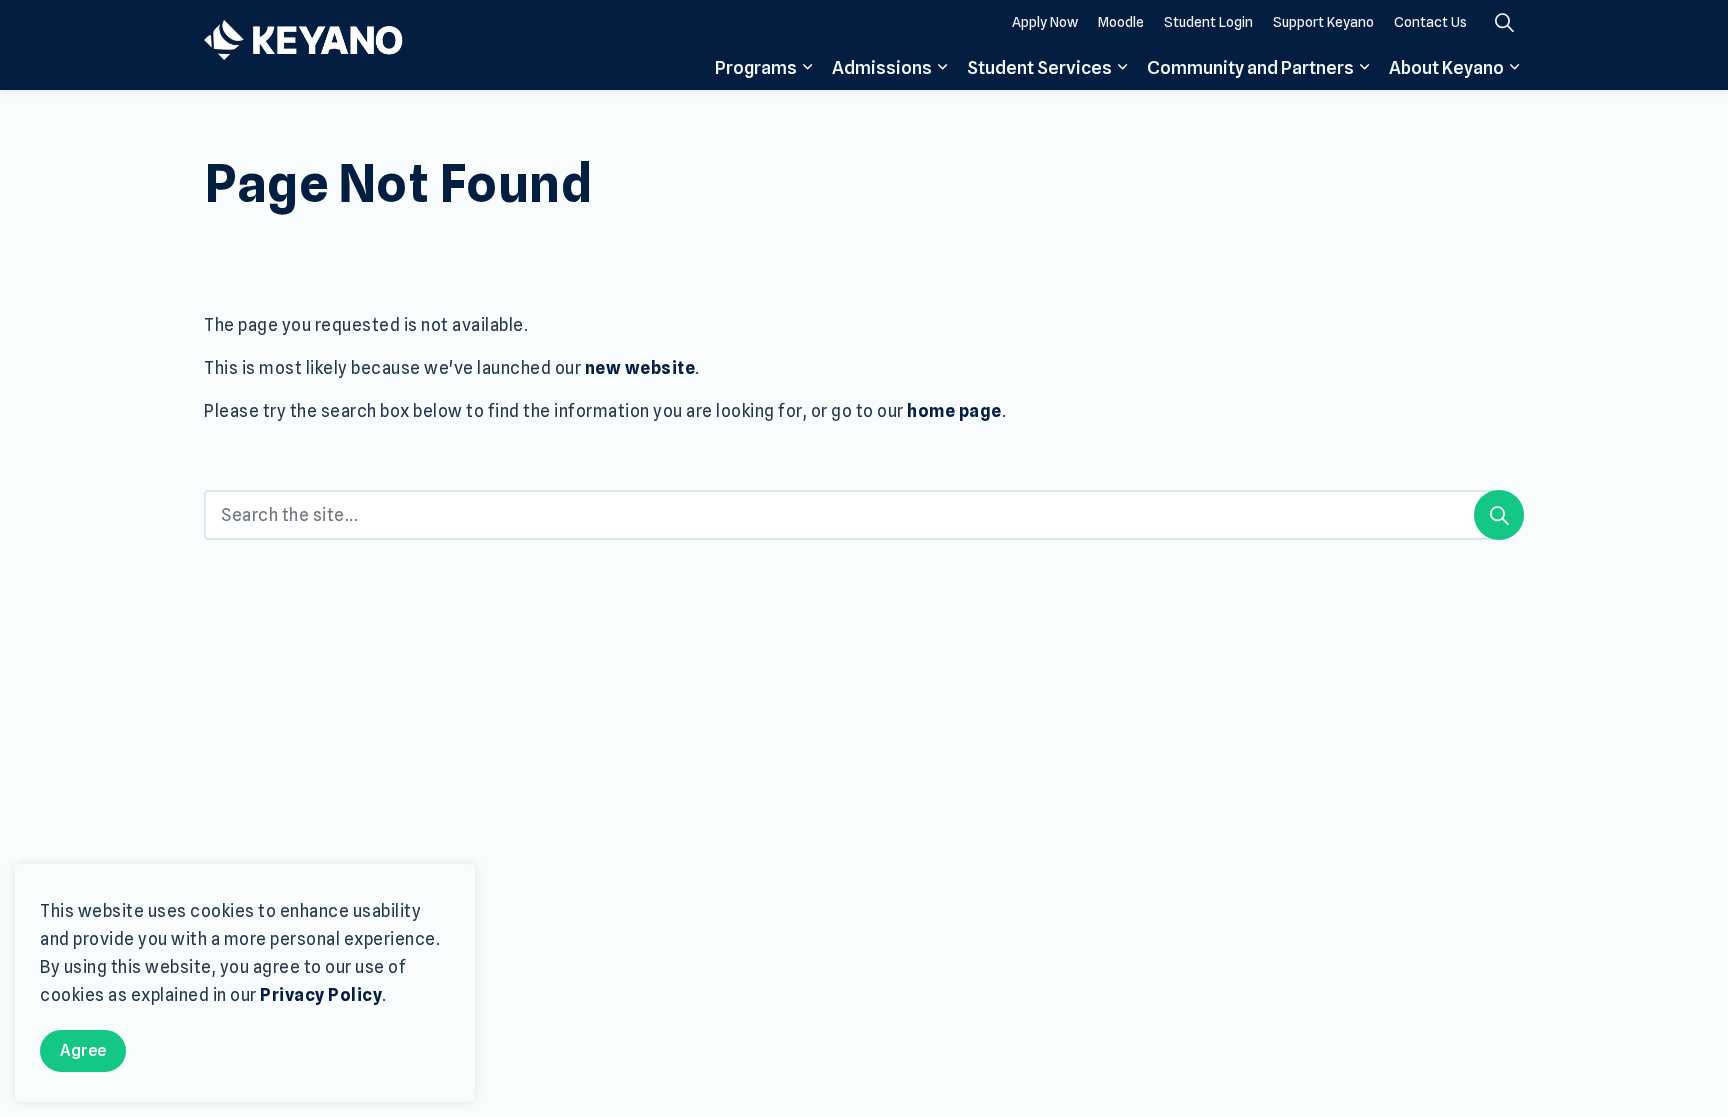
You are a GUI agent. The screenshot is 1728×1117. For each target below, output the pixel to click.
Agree (83, 1050)
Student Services (1039, 67)
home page (954, 411)
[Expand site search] (1504, 22)
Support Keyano (1323, 22)
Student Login (1208, 22)
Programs (756, 67)
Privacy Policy (321, 996)
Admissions (882, 67)
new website (640, 368)
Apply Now (1045, 22)
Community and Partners (1250, 67)
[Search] (1499, 515)
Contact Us (1430, 22)
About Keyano (1446, 67)
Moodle (1121, 22)
